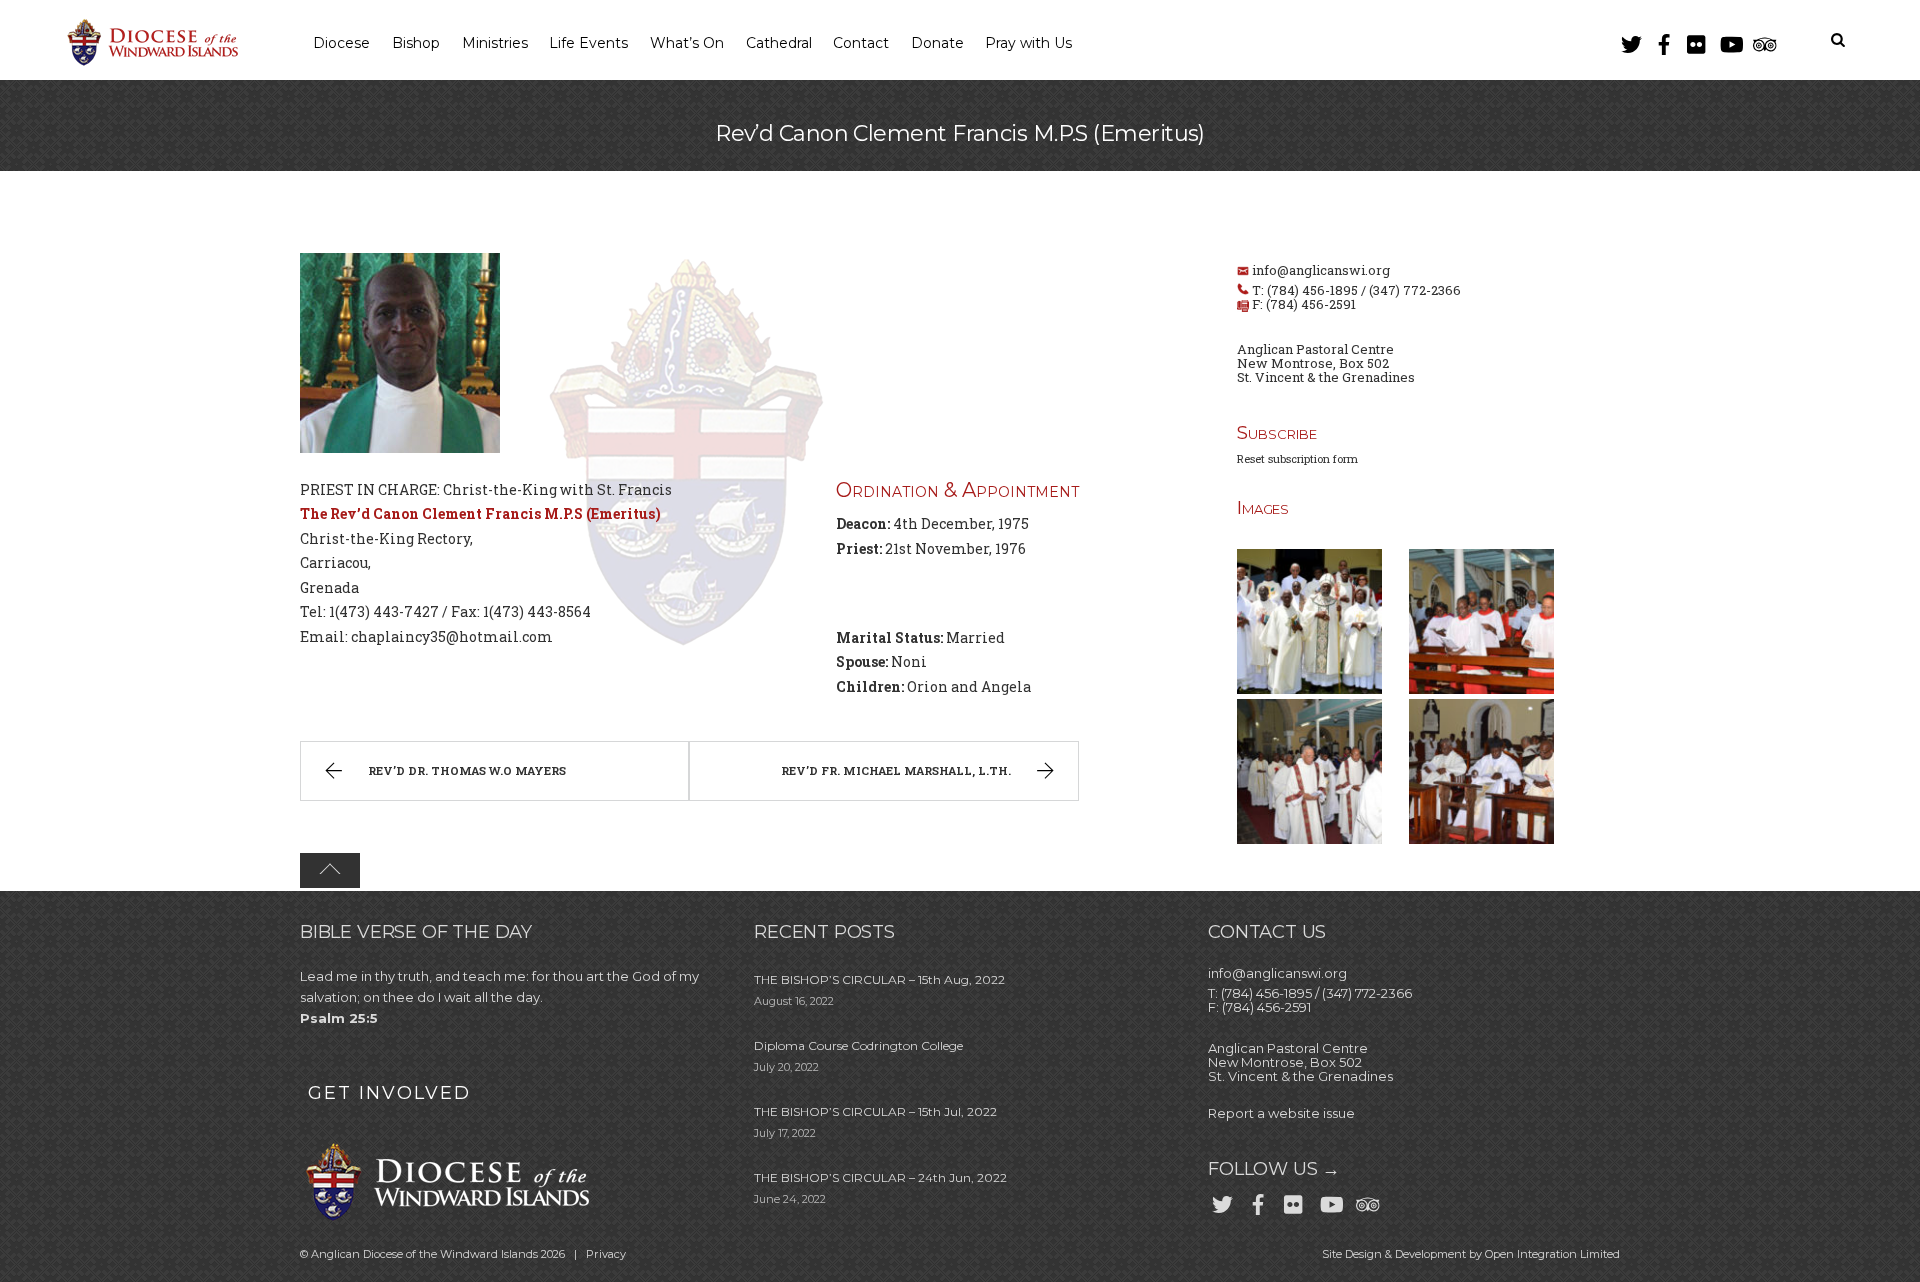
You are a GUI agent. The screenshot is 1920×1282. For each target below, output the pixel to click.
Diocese (341, 43)
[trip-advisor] (1763, 40)
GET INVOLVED (389, 1093)
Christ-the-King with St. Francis (557, 489)
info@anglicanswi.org (1321, 270)
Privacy (606, 1254)
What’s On (687, 43)
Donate (937, 43)
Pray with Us (1028, 43)
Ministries (495, 43)
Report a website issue (1281, 1113)
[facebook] (1664, 40)
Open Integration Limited (1552, 1254)
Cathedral (779, 43)
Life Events (588, 43)
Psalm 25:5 (339, 1018)
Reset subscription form (1297, 458)
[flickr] (1697, 40)
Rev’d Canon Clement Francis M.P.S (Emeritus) (960, 133)
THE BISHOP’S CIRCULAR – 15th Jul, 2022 (875, 1111)
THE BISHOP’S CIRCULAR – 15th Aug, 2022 (879, 979)
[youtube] (1730, 40)
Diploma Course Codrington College (858, 1045)
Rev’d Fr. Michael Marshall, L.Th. (896, 770)
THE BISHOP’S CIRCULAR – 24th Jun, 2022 (880, 1177)
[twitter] (1631, 40)
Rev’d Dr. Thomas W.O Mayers (467, 770)
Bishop (416, 43)
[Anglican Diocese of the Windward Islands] (150, 63)
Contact (861, 43)
